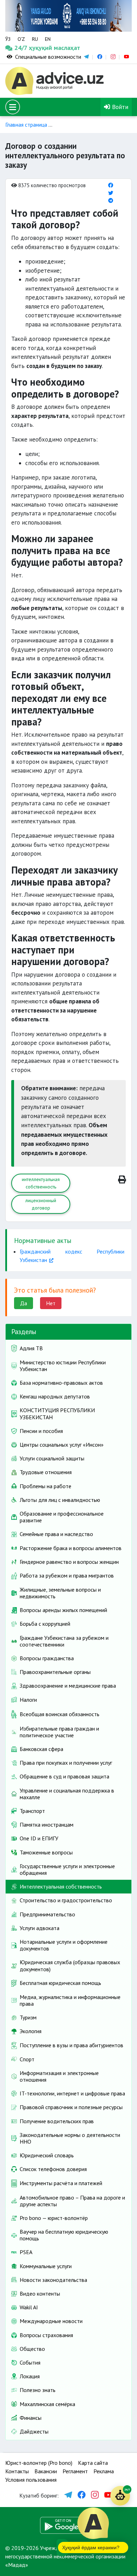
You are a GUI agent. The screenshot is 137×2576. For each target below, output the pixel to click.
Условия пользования (31, 2480)
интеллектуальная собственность (41, 1183)
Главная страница (26, 125)
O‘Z (21, 39)
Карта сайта (93, 2463)
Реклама (104, 2471)
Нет (51, 1303)
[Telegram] (111, 200)
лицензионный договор (41, 1204)
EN (48, 39)
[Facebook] (111, 185)
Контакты (17, 2471)
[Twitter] (111, 193)
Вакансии (46, 2471)
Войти (119, 107)
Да (24, 1303)
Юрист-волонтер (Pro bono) (39, 2463)
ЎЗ (8, 39)
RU (35, 39)
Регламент (75, 2471)
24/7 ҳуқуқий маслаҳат (22, 48)
